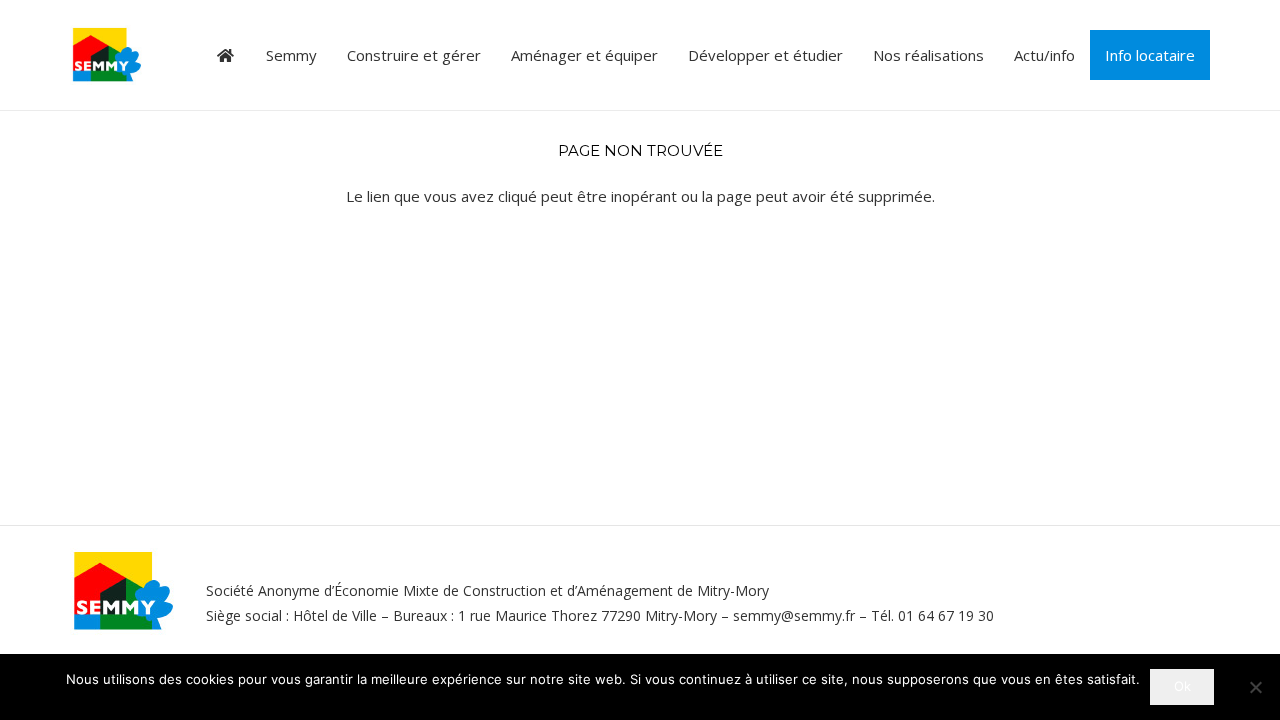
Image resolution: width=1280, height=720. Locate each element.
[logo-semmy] (106, 55)
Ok (1182, 686)
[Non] (1255, 687)
